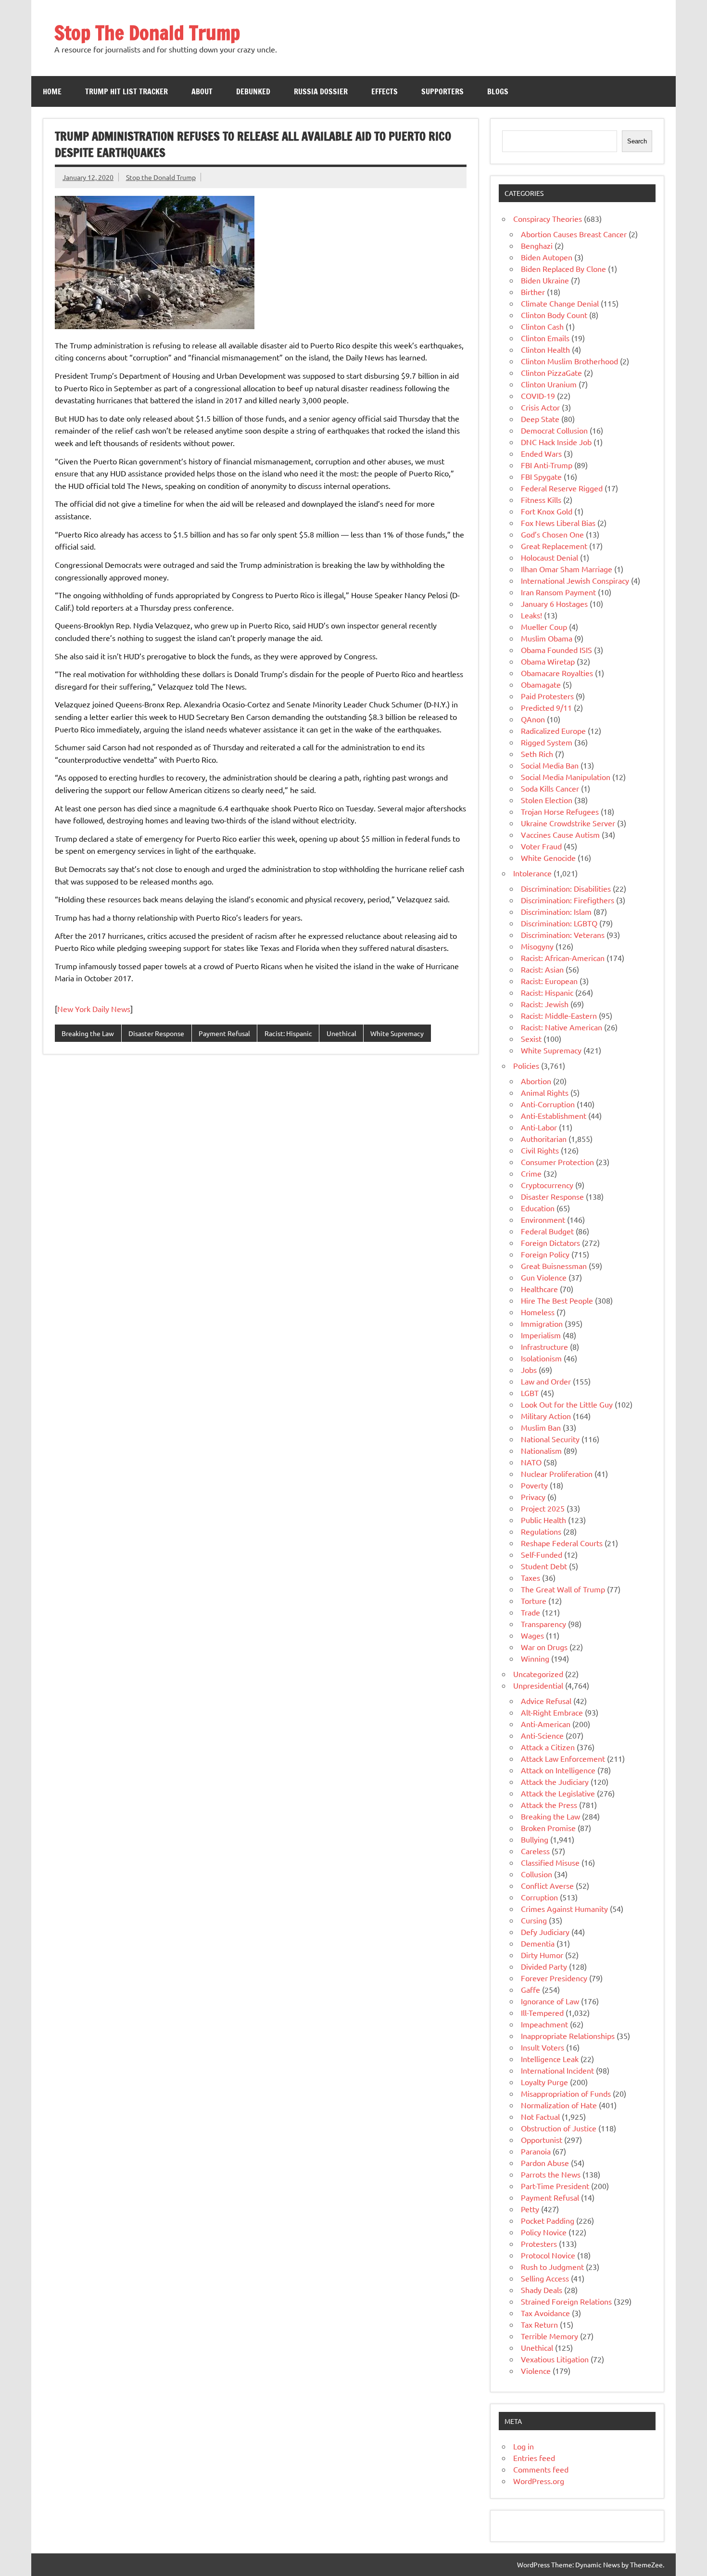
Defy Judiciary (545, 1932)
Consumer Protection (557, 1162)
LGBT (530, 1393)
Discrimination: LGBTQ (559, 923)
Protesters (539, 2243)
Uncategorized (538, 1674)
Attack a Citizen (548, 1747)
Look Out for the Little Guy (567, 1404)
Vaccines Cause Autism (560, 834)
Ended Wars (541, 453)
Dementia (538, 1943)
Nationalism (541, 1450)
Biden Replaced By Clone (563, 269)
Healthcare (539, 1289)
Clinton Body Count (554, 315)
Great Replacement (554, 546)
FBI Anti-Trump (547, 465)
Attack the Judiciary (555, 1781)
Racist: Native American (562, 1027)
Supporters (442, 91)
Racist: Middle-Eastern (559, 1015)
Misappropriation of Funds (566, 2093)
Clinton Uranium (549, 384)
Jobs (529, 1370)
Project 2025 (543, 1508)
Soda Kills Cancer (550, 788)
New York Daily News (94, 1009)
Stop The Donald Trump (147, 32)
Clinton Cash (542, 326)
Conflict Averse (547, 1885)
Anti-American (546, 1724)
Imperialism (541, 1335)
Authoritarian (544, 1139)
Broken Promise (548, 1828)
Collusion (537, 1874)
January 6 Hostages (554, 603)
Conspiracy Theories (548, 218)
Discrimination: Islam (556, 911)
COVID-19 (538, 396)
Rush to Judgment (552, 2267)
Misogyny (537, 946)
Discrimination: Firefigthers (568, 900)
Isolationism (541, 1358)
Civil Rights (540, 1150)
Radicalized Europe (553, 731)
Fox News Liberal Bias (558, 523)
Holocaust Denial (549, 557)
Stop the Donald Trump (161, 177)
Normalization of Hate (559, 2105)
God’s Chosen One (552, 534)
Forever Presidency (554, 1978)
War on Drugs (544, 1647)
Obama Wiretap (548, 661)
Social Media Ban (550, 765)
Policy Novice (544, 2232)
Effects (385, 91)
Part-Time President (555, 2186)
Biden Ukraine (545, 280)
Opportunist (542, 2140)
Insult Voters (543, 2047)
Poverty (534, 1485)
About (202, 91)
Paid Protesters (547, 696)
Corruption (539, 1897)
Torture (534, 1601)
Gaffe (530, 1989)
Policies (526, 1065)
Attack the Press (549, 1805)
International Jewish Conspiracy (575, 580)
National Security (550, 1439)
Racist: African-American (563, 958)
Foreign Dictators (550, 1243)
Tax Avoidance (545, 2313)
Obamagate (541, 684)
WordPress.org (539, 2481)
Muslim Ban (541, 1427)
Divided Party (544, 1966)
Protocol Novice (548, 2255)
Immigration (542, 1323)
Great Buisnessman (554, 1266)
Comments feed (541, 2469)
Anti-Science (542, 1735)
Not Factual (540, 2116)
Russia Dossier (321, 91)
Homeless (538, 1312)
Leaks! (531, 615)
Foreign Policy (545, 1254)
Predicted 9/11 (546, 707)
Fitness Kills (541, 500)
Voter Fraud (541, 846)
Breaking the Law (88, 1033)
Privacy (533, 1497)
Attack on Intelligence (558, 1770)
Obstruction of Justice (559, 2128)
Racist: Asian (542, 969)
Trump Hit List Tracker (126, 91)
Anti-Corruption (548, 1104)
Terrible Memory (549, 2336)
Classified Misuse (550, 1862)
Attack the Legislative (558, 1793)
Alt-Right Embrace (552, 1712)
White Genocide (548, 858)
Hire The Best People (557, 1300)
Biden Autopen (547, 257)
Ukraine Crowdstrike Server (568, 823)
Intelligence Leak (550, 2059)
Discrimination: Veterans (563, 935)
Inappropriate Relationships (568, 2036)
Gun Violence (544, 1277)
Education (538, 1208)
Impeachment (544, 2024)
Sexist (531, 1038)
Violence (536, 2371)
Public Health (543, 1520)
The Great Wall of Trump (563, 1589)
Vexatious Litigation (555, 2359)
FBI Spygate (541, 476)
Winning (535, 1658)
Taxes (530, 1577)
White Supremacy (397, 1033)
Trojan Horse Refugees (560, 811)
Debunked (253, 91)
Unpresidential (538, 1685)
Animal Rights (545, 1092)
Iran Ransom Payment (558, 592)
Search (637, 141)
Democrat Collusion (554, 430)
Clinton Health (545, 349)
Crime (531, 1173)
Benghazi (537, 245)
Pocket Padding (548, 2220)
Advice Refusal (546, 1701)
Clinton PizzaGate (551, 372)
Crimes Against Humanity (564, 1909)
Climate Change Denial (560, 303)
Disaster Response (156, 1033)
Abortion (536, 1081)
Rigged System (547, 742)
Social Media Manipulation (566, 777)
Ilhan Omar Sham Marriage (567, 569)
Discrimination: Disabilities (566, 888)
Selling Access (545, 2278)
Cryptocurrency (547, 1185)
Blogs (498, 91)
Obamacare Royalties (557, 673)
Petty (530, 2209)
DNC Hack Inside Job (556, 442)
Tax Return (539, 2324)
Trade (530, 1612)
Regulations (541, 1531)
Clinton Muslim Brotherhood (569, 361)
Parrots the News (551, 2174)
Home (52, 91)
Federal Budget (547, 1231)
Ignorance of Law (550, 2001)
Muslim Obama (547, 638)
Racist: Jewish (545, 1004)
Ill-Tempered (542, 2012)
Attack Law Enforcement (563, 1758)
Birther (533, 292)
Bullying (535, 1839)
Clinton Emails (545, 338)
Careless (535, 1851)
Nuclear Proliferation (557, 1474)
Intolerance (532, 873)
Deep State (540, 419)
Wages (532, 1635)
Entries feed (534, 2458)
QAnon (533, 719)
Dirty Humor (542, 1955)
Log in (524, 2446)
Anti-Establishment (554, 1115)
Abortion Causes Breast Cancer (574, 234)
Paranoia (536, 2151)
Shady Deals (542, 2290)
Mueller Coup (544, 627)
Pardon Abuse (545, 2163)
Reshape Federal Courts (562, 1543)
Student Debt (544, 1566)
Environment (543, 1219)
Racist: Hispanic (288, 1033)
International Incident (557, 2070)
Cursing (534, 1920)
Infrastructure (544, 1346)
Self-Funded (542, 1554)
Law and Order (546, 1381)
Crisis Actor (540, 407)
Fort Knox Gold (547, 511)
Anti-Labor (539, 1127)
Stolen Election (547, 800)
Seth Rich (537, 754)
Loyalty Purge (544, 2082)
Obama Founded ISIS (556, 650)
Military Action (546, 1416)
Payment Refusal (224, 1033)
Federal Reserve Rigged (562, 488)
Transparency (543, 1624)
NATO (531, 1462)
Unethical (341, 1033)
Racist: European (549, 981)
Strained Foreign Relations (566, 2301)
